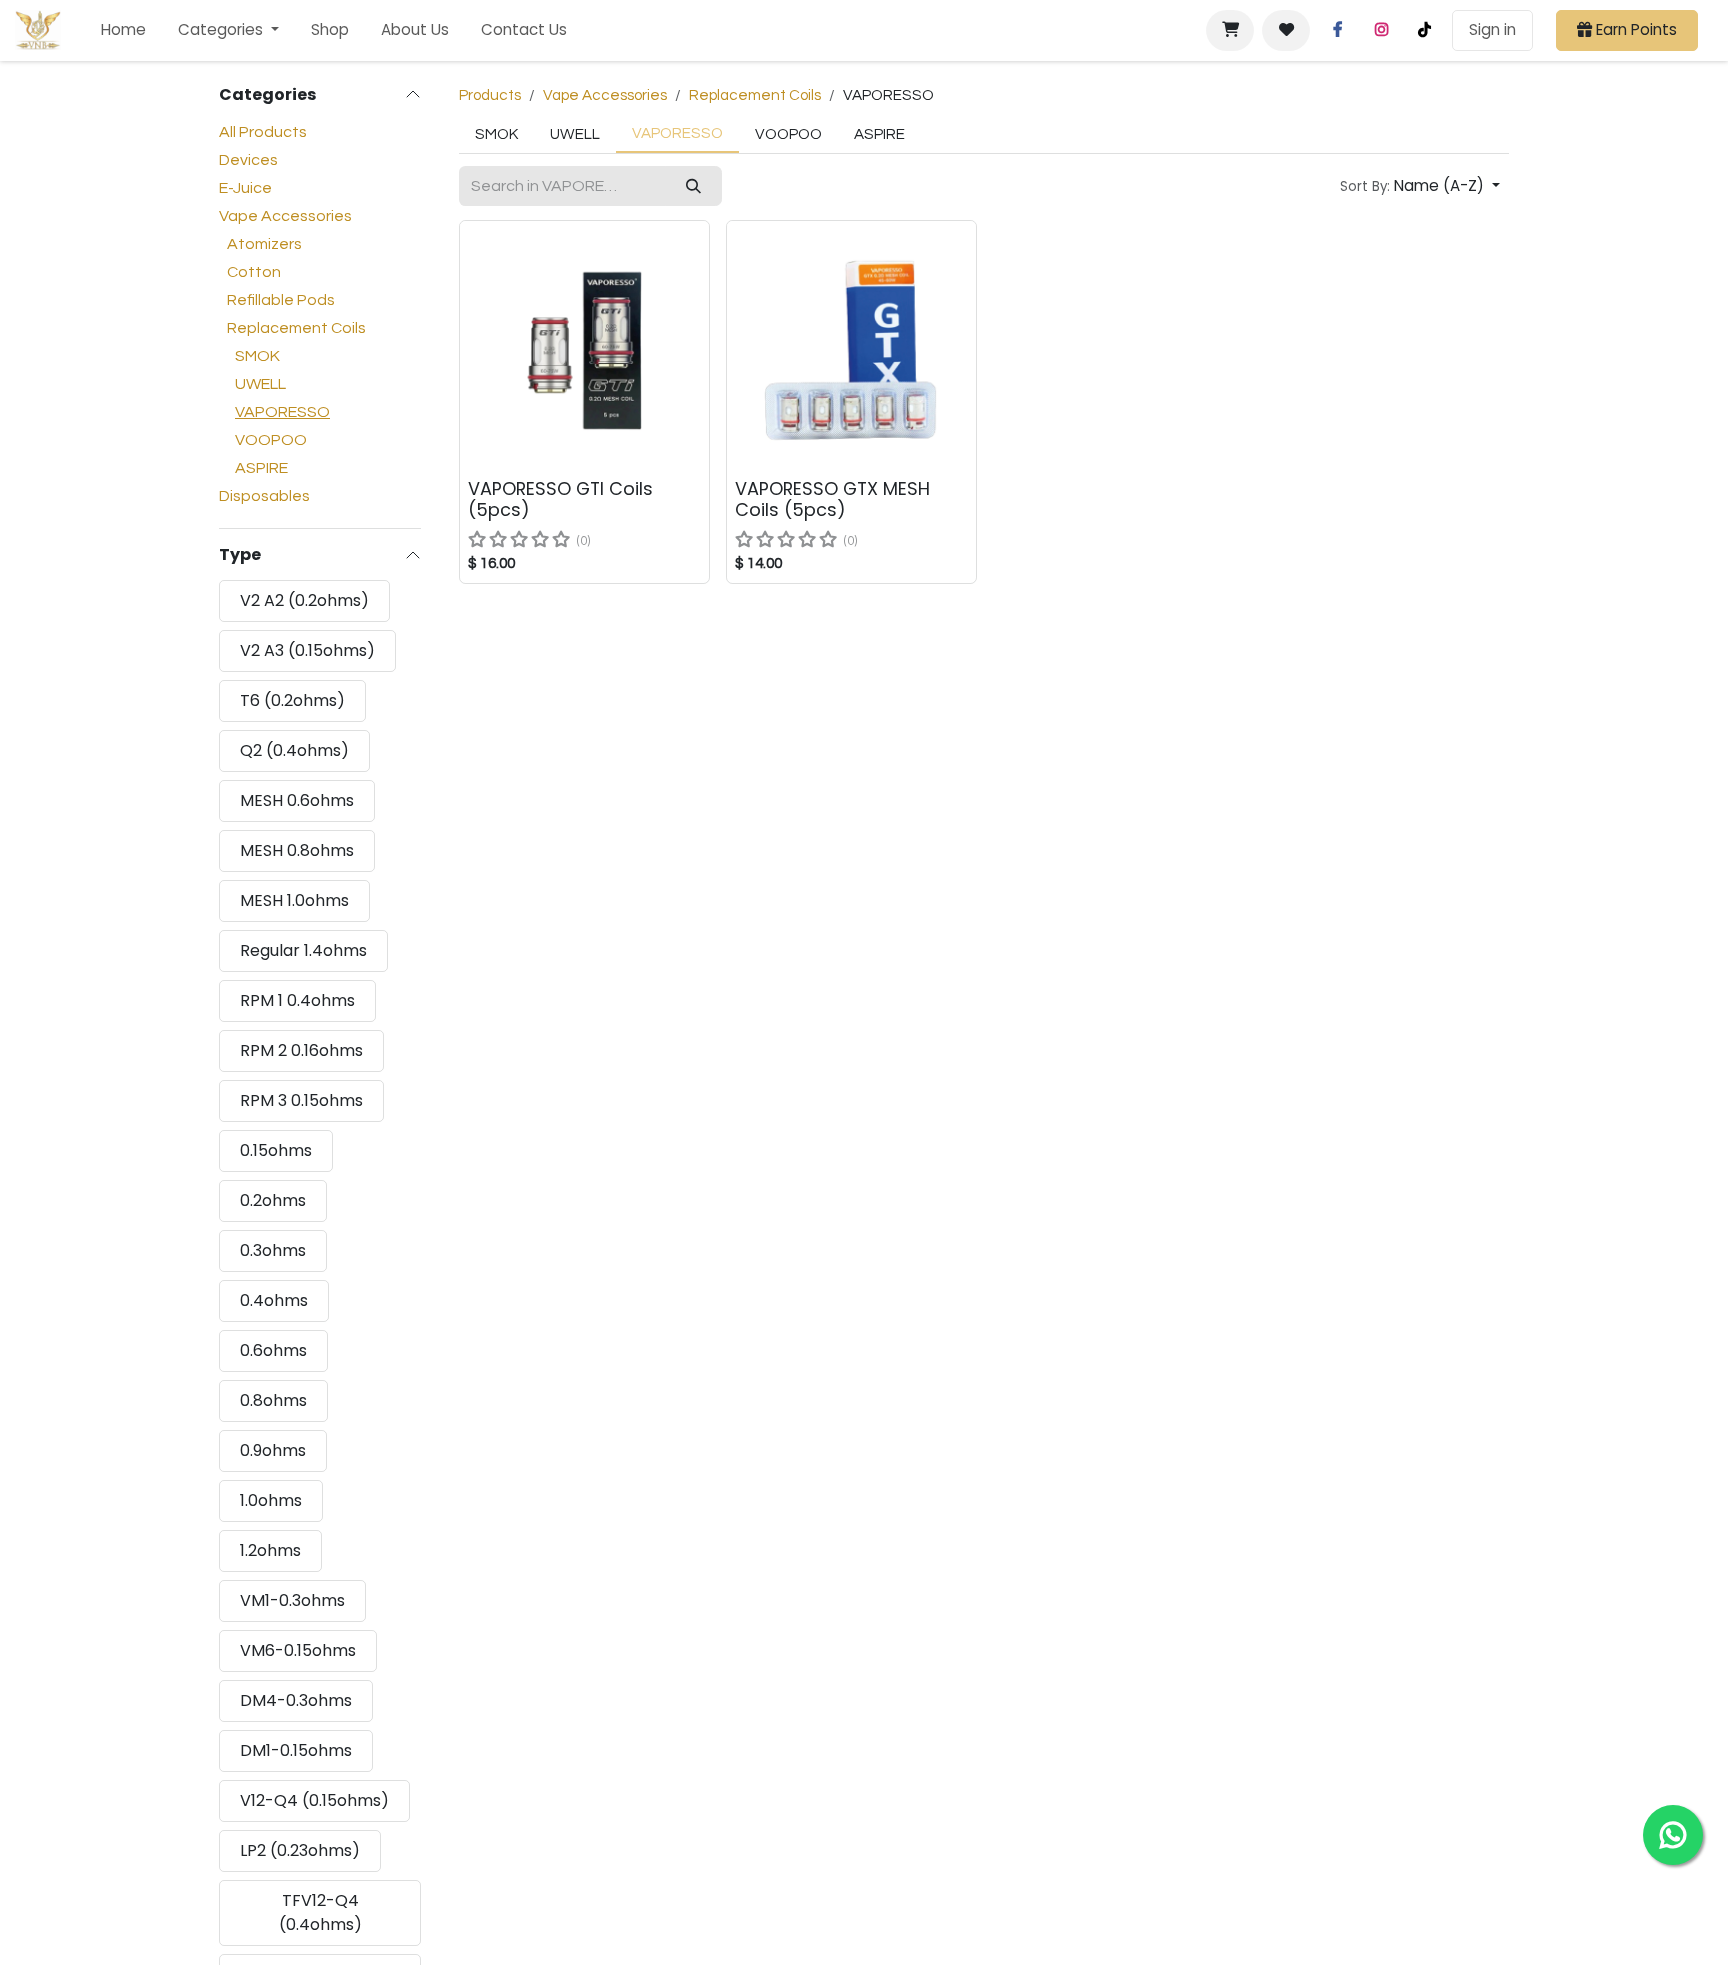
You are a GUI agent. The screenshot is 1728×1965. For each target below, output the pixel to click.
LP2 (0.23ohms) (300, 1850)
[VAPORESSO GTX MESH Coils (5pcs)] (851, 345)
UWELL (260, 384)
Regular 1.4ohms (303, 950)
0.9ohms (273, 1450)
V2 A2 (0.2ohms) (304, 600)
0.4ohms (274, 1300)
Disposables (264, 496)
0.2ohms (273, 1200)
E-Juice (245, 188)
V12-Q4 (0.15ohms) (314, 1800)
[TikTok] (1424, 30)
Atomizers (264, 244)
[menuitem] (123, 30)
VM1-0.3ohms (292, 1600)
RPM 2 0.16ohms (301, 1050)
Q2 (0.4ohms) (294, 750)
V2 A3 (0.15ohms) (307, 650)
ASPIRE (261, 468)
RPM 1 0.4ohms (297, 1000)
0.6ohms (273, 1350)
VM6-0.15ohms (298, 1650)
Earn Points (1634, 29)
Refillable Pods (281, 300)
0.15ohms (276, 1150)
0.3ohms (273, 1250)
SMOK (257, 356)
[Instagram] (1381, 30)
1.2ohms (270, 1550)
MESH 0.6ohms (297, 800)
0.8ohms (273, 1400)
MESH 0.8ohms (297, 850)
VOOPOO (271, 440)
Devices (248, 160)
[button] (1420, 186)
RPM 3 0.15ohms (301, 1100)
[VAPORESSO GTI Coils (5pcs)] (584, 345)
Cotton (254, 272)
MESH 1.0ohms (294, 900)
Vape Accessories (285, 216)
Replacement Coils (296, 328)
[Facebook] (1338, 30)
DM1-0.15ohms (296, 1750)
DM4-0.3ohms (296, 1700)
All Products (263, 132)
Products (490, 95)
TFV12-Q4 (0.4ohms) (320, 1912)
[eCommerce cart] (1230, 30)
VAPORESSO (282, 412)
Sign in (1492, 29)
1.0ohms (271, 1500)
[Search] (693, 186)
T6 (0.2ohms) (292, 700)
